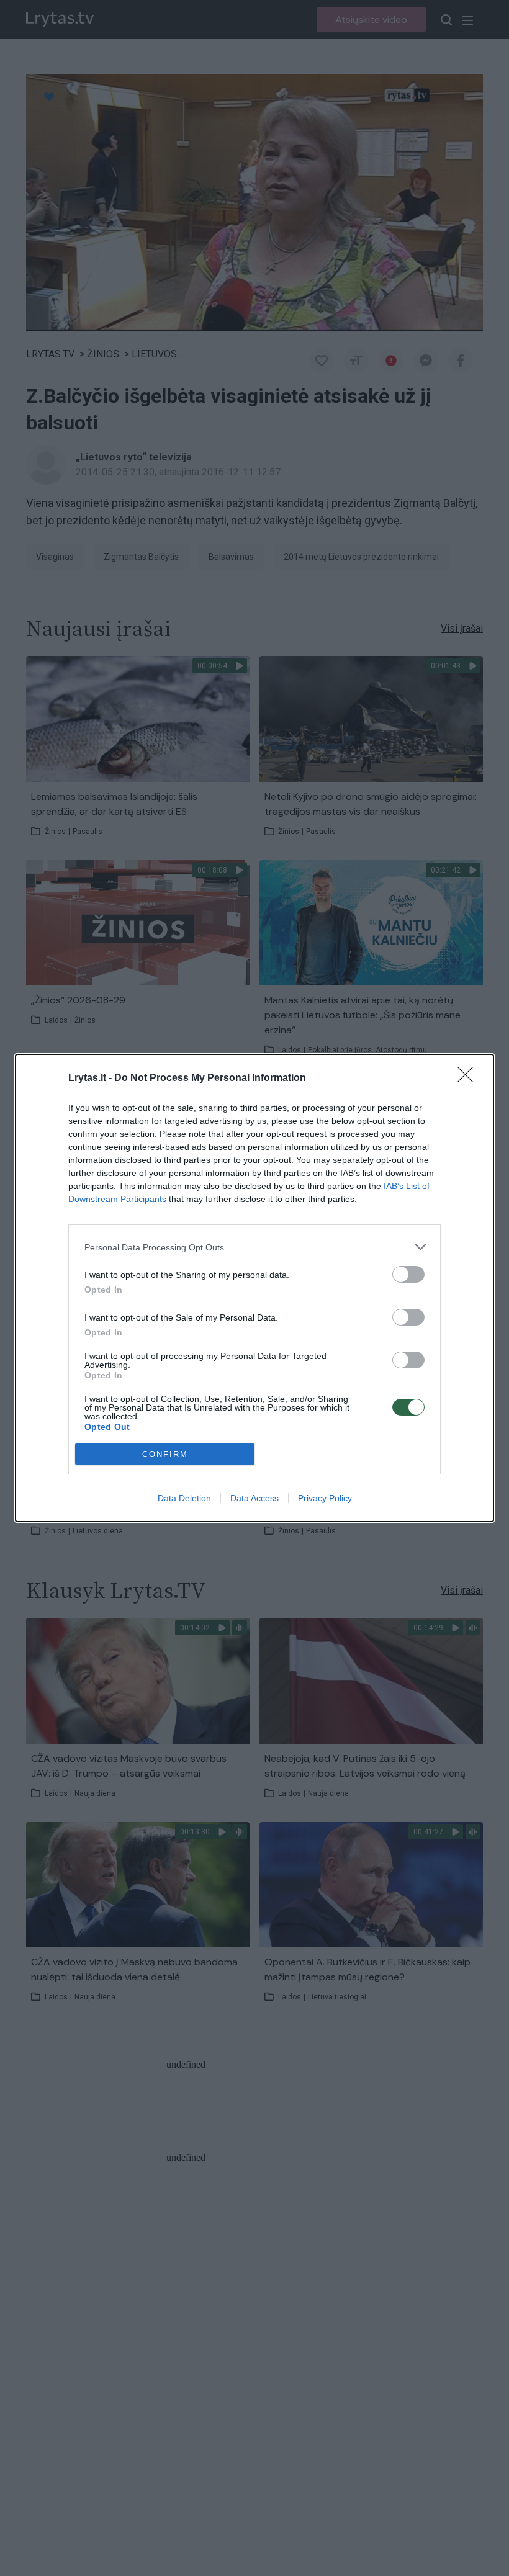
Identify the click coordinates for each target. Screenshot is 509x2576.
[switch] (408, 1274)
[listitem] (254, 1247)
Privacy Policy (325, 1498)
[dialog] (254, 1288)
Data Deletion (184, 1498)
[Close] (469, 1079)
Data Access (254, 1498)
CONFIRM (165, 1454)
